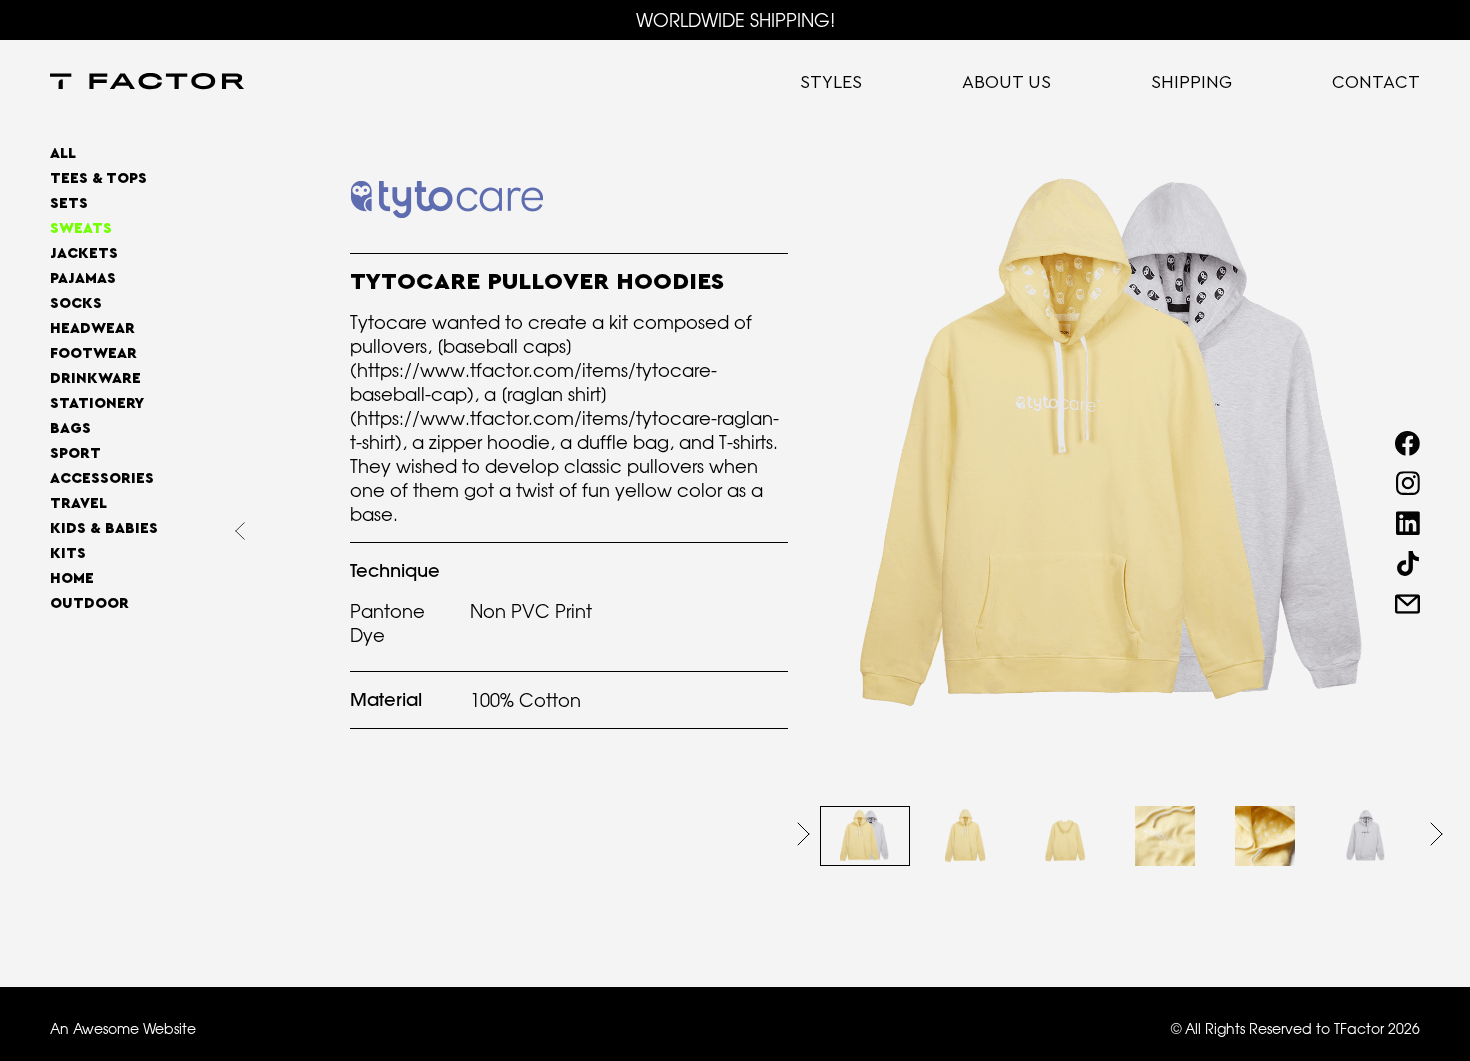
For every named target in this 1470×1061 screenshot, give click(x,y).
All (63, 153)
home (72, 578)
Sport (75, 453)
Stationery (97, 403)
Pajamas (83, 278)
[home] (147, 83)
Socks (76, 303)
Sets (69, 203)
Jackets (84, 253)
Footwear (93, 353)
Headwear (92, 328)
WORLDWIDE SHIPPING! (735, 20)
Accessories (102, 478)
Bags (70, 428)
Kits (68, 553)
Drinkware (95, 378)
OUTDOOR (89, 603)
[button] (803, 834)
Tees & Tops (98, 178)
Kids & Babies (104, 528)
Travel (78, 503)
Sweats (81, 228)
